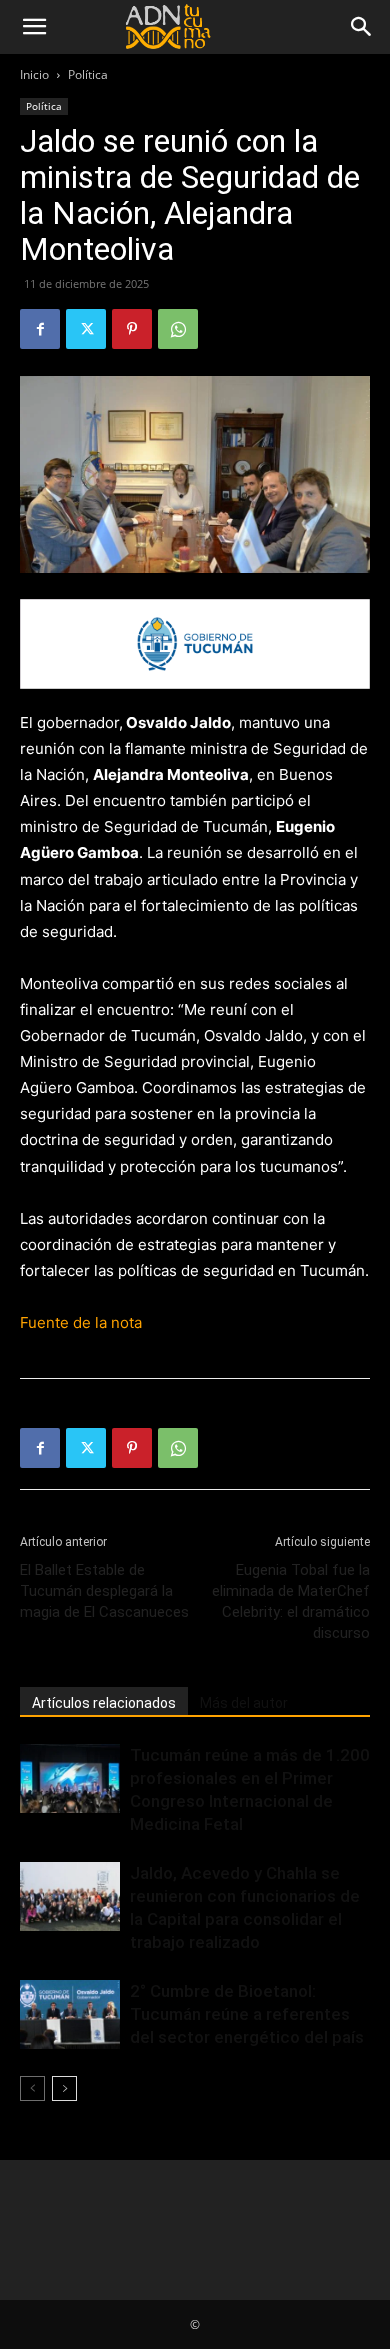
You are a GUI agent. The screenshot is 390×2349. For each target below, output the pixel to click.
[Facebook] (40, 329)
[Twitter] (86, 329)
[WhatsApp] (178, 329)
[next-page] (64, 2088)
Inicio (34, 74)
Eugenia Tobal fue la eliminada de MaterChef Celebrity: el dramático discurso (291, 1601)
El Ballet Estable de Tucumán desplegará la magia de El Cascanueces (104, 1591)
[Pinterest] (132, 329)
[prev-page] (32, 2088)
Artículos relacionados (104, 1703)
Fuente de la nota (81, 1322)
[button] (34, 27)
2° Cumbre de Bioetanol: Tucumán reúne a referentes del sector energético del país (247, 2014)
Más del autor (244, 1703)
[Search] (362, 27)
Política (88, 74)
